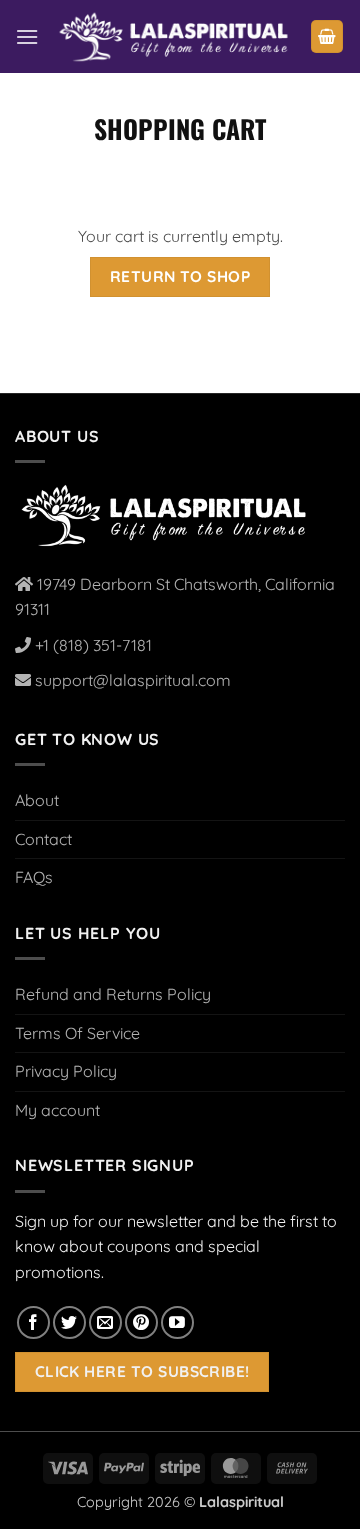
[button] (27, 36)
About (37, 800)
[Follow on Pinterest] (141, 1322)
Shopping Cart (180, 128)
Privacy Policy (66, 1071)
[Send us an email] (105, 1322)
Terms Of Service (77, 1033)
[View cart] (327, 36)
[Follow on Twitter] (69, 1322)
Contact (43, 839)
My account (57, 1110)
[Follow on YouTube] (177, 1322)
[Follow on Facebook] (33, 1322)
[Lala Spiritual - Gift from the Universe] (174, 36)
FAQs (34, 877)
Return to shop (180, 276)
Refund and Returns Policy (113, 994)
